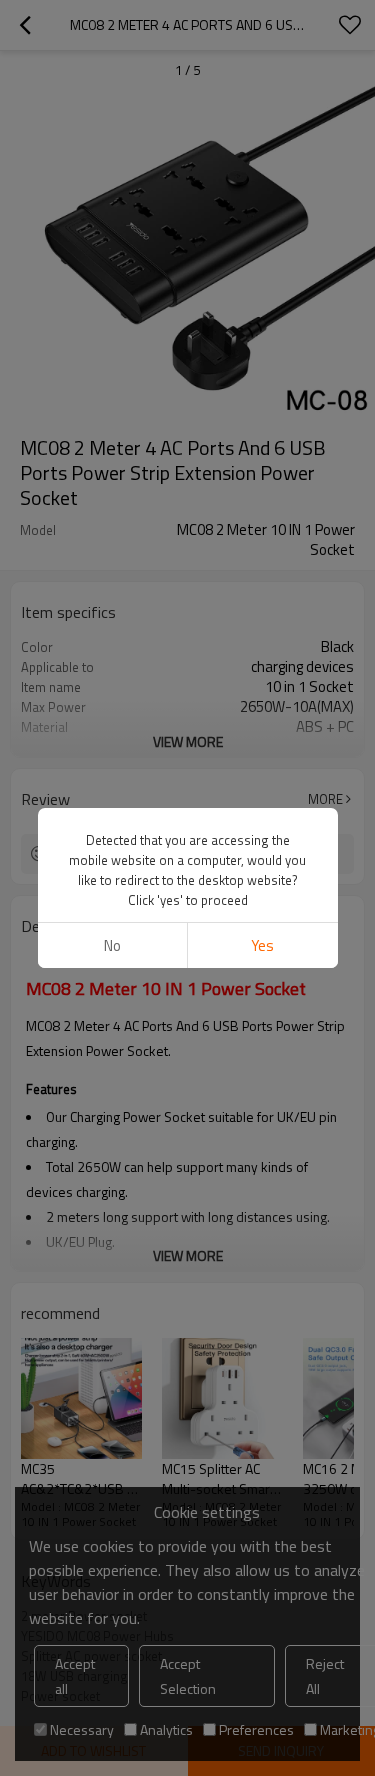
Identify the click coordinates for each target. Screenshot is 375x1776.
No (112, 945)
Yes (262, 945)
